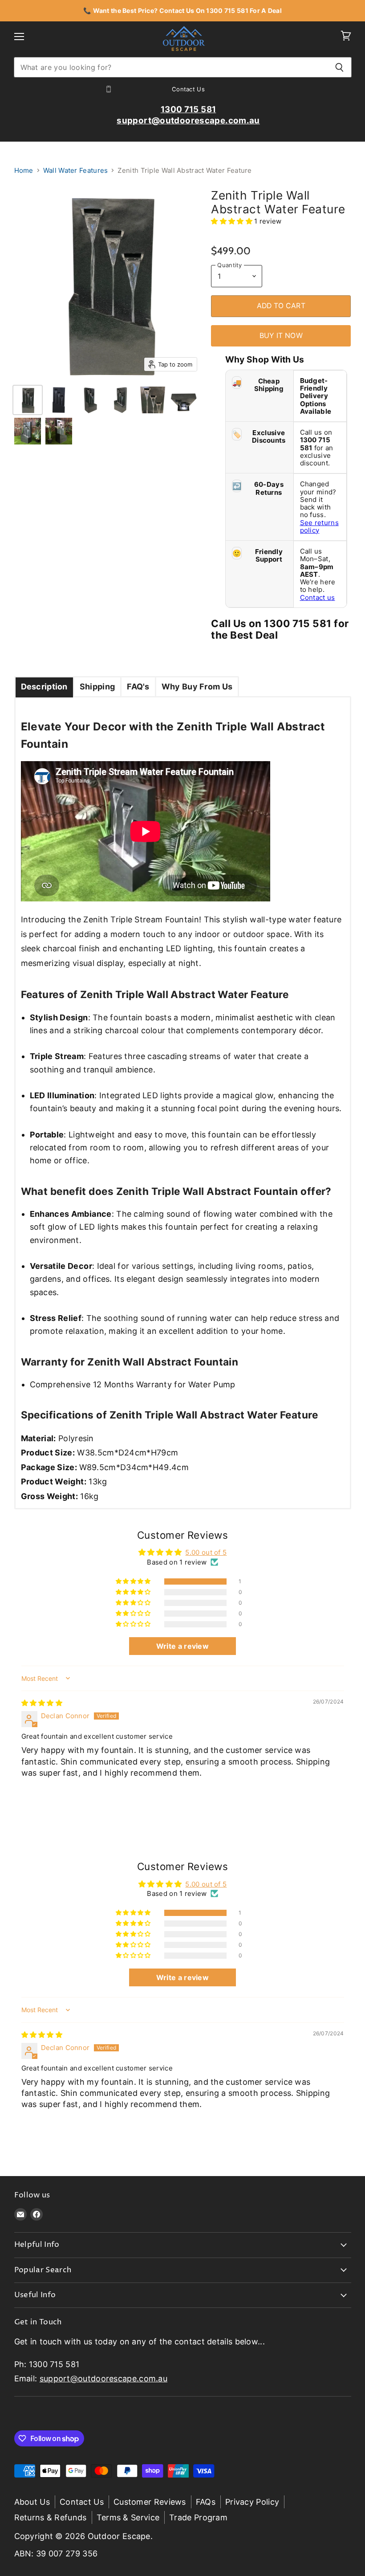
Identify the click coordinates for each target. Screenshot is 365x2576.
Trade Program (198, 2517)
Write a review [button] (182, 1646)
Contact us (318, 597)
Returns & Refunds (51, 2517)
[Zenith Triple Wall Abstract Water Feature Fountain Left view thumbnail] (90, 400)
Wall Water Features (76, 170)
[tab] (44, 687)
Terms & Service (128, 2517)
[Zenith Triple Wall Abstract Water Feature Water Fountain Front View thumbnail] (28, 400)
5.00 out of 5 (206, 1552)
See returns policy (319, 526)
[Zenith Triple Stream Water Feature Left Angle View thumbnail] (59, 431)
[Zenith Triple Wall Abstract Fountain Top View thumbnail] (184, 400)
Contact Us (82, 2502)
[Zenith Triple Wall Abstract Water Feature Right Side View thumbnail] (121, 400)
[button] (233, 221)
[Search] (340, 67)
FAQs (206, 2502)
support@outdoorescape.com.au (103, 2378)
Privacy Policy (252, 2502)
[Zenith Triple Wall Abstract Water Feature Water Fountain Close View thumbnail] (153, 400)
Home (24, 170)
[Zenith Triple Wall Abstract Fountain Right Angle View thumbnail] (28, 431)
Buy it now (281, 336)
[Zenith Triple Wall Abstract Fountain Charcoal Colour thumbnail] (59, 400)
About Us (32, 2502)
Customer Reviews (150, 2502)
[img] (42, 1703)
